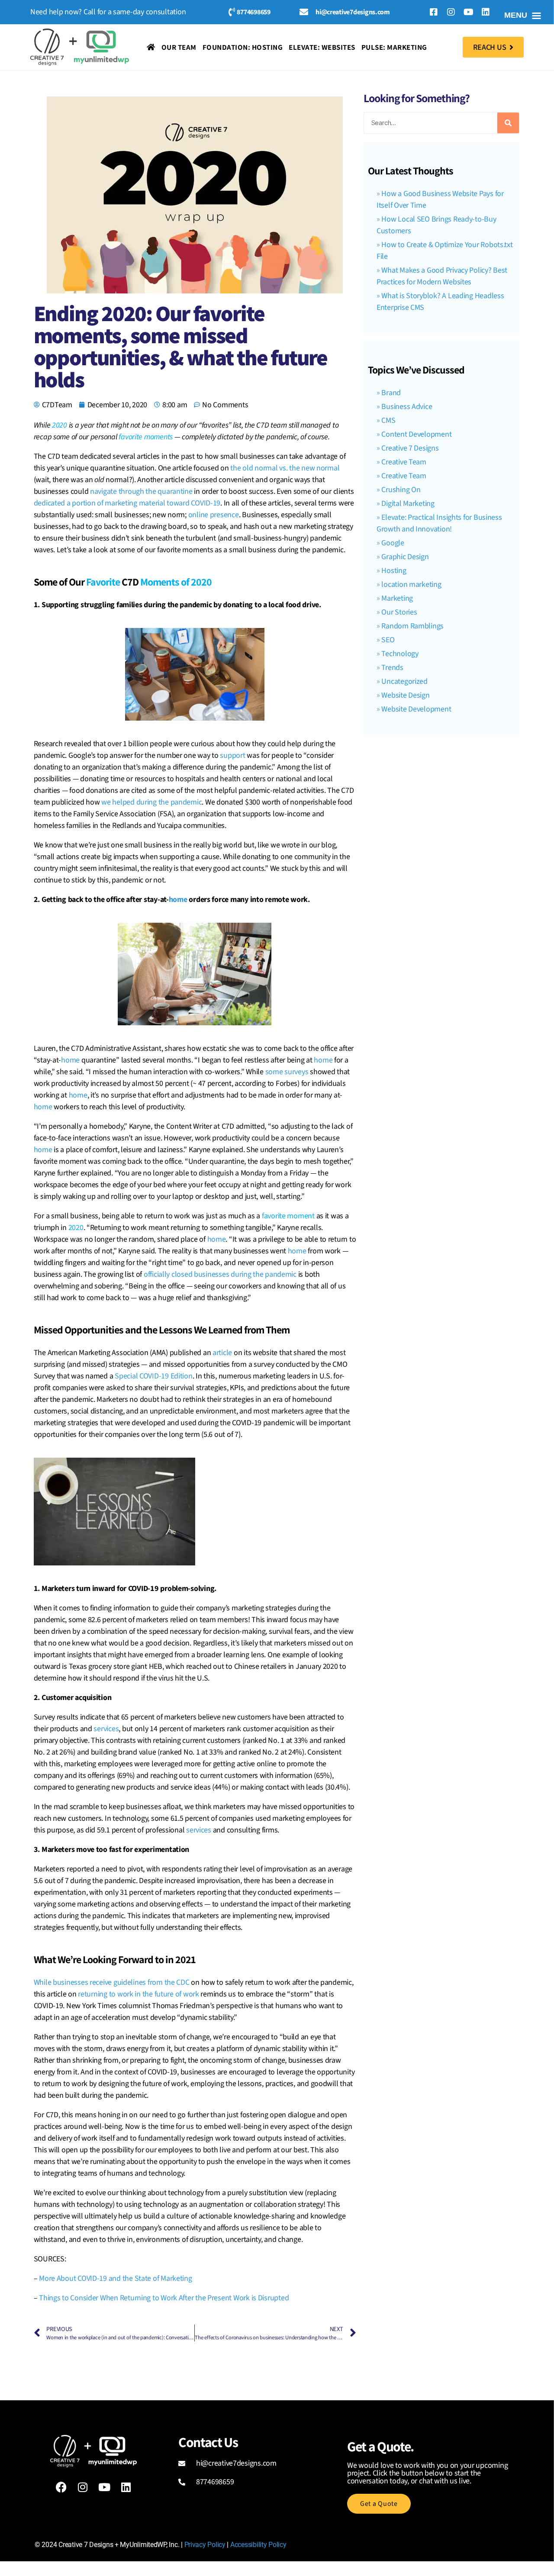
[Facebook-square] (434, 12)
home (178, 900)
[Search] (508, 123)
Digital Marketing (408, 504)
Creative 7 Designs (410, 448)
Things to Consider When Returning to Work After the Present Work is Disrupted (164, 2298)
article (222, 1353)
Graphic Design (405, 557)
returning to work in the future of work (138, 1994)
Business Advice (407, 407)
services (106, 1729)
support (232, 755)
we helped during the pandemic (151, 802)
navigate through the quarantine (141, 491)
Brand (391, 393)
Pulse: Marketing (394, 47)
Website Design (405, 695)
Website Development (416, 709)
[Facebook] (61, 2487)
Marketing (397, 598)
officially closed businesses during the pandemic (220, 1274)
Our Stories (399, 612)
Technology (400, 654)
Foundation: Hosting (243, 47)
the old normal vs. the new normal (285, 468)
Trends (392, 668)
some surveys (287, 1072)
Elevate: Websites (322, 47)
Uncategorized (404, 681)
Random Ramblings (412, 626)
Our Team (179, 47)
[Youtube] (468, 12)
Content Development (416, 434)
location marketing (411, 584)
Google (393, 543)
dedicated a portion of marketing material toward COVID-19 (127, 503)
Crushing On (401, 490)
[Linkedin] (486, 12)
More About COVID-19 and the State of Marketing (116, 2278)
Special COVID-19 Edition (154, 1376)
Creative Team (404, 462)
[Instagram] (451, 12)
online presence (214, 515)
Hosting (394, 571)
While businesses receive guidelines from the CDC (112, 1982)
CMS (388, 420)
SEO (388, 640)
